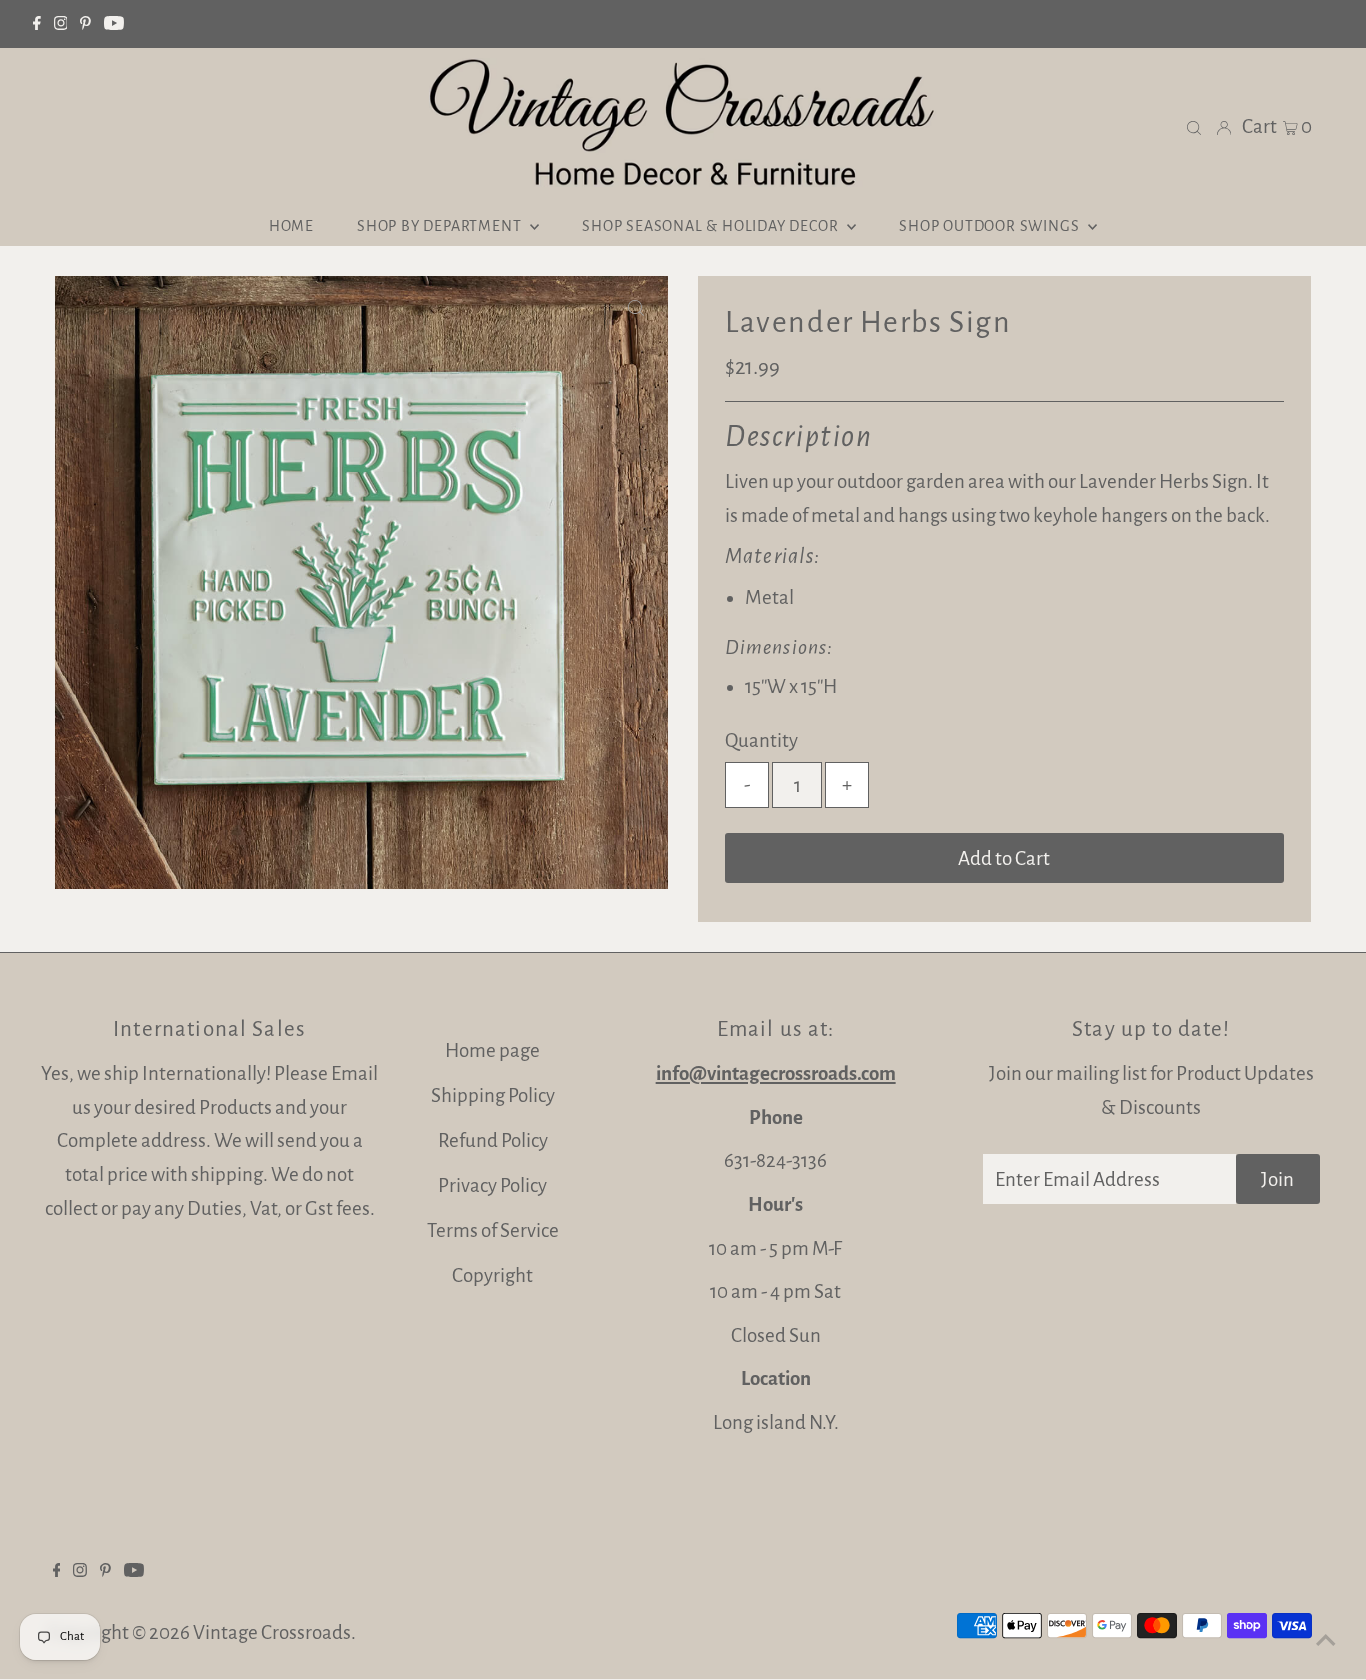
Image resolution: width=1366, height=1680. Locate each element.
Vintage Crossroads (272, 1632)
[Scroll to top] (1326, 1640)
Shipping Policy (493, 1095)
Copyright (492, 1275)
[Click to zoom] (636, 308)
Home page (492, 1050)
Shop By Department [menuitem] (441, 226)
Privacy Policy (492, 1185)
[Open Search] (1194, 126)
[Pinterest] (85, 24)
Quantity (761, 740)
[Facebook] (37, 24)
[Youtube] (114, 24)
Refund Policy (493, 1140)
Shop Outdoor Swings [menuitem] (991, 226)
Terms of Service (493, 1230)
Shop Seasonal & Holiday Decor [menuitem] (712, 226)
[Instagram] (61, 24)
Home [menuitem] (291, 226)
